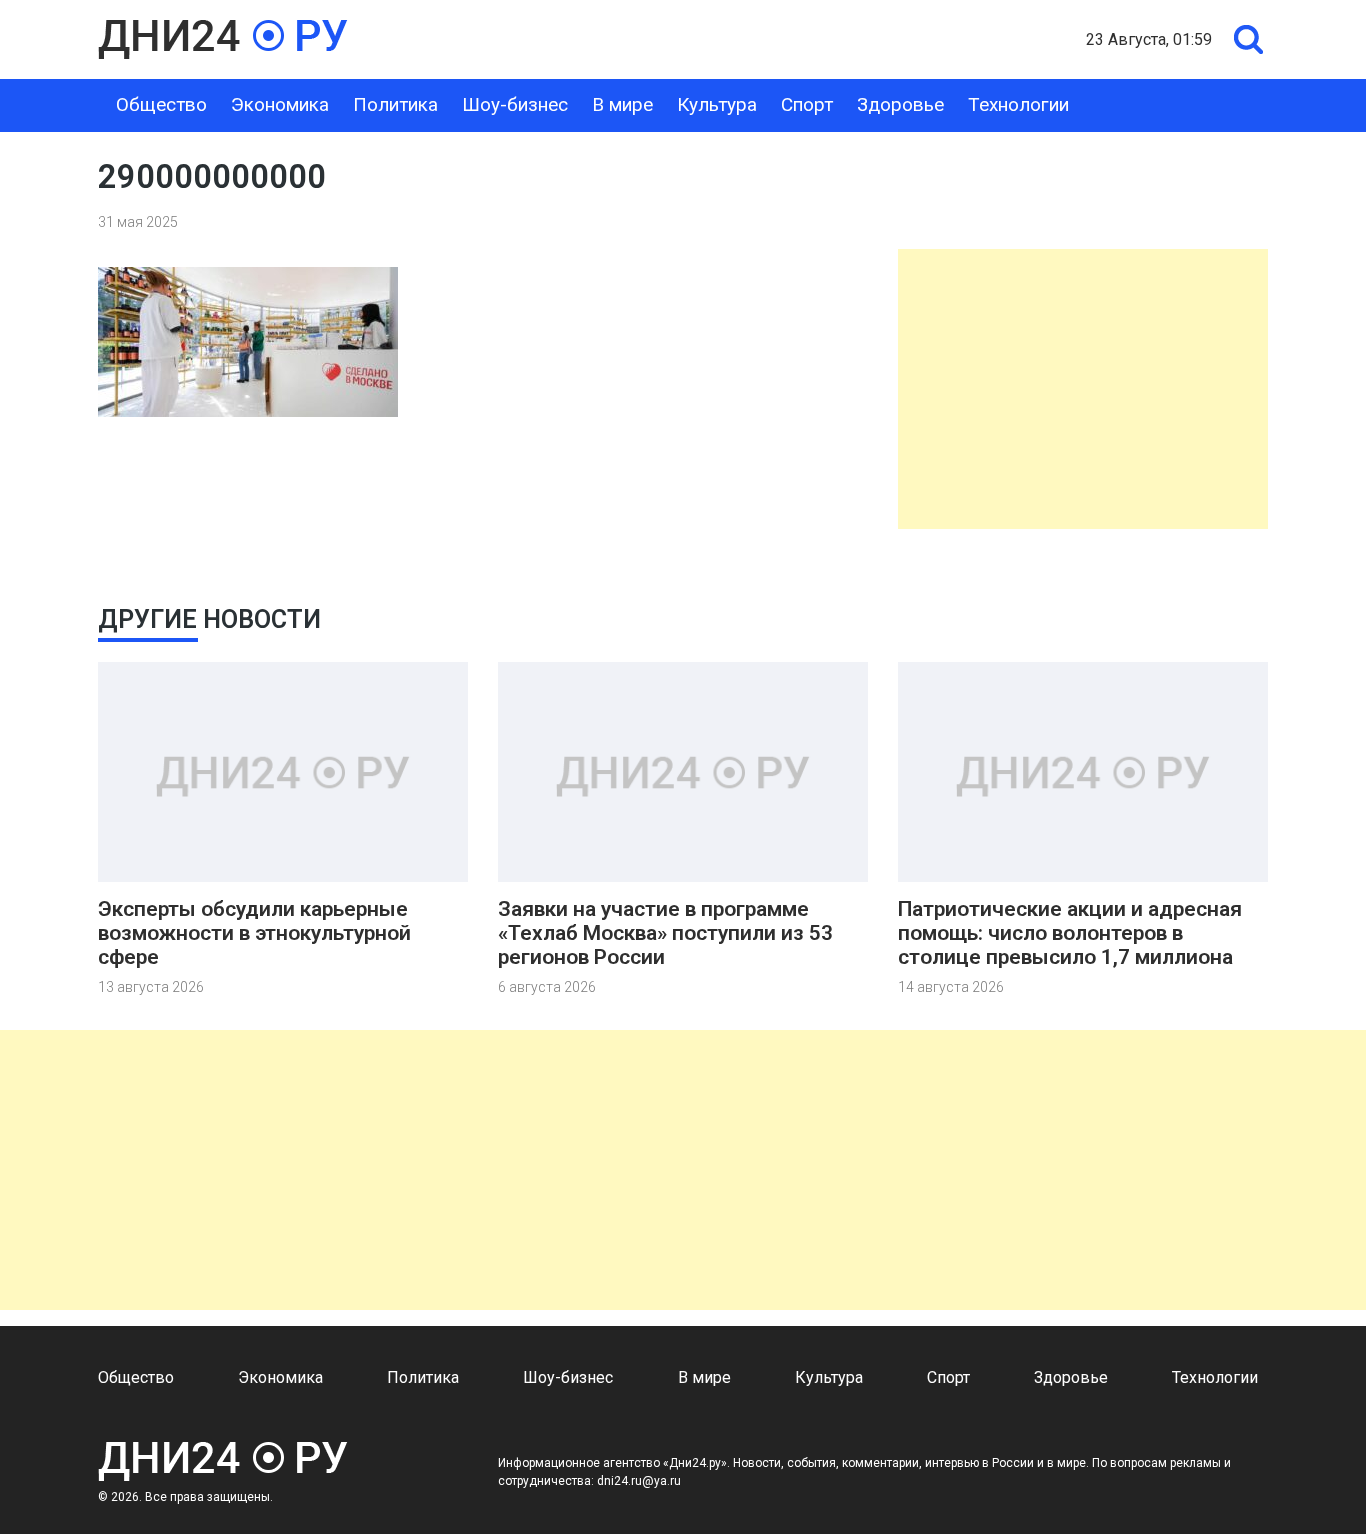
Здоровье (900, 104)
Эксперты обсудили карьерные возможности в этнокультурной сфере (254, 933)
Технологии (1018, 104)
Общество (161, 104)
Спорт (807, 104)
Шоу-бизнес (515, 104)
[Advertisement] (1083, 389)
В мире (622, 104)
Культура (717, 104)
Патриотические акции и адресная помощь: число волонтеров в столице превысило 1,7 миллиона (1070, 933)
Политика (395, 104)
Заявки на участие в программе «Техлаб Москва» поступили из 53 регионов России (665, 933)
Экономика (280, 104)
